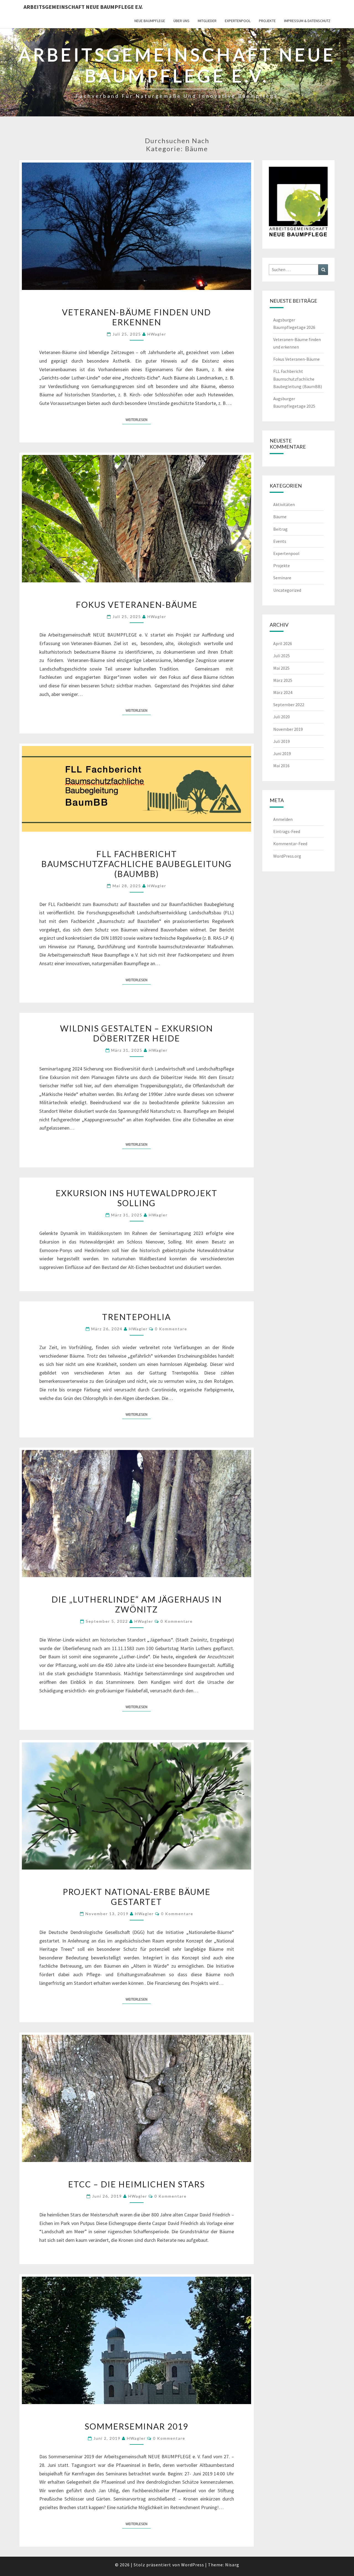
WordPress (193, 2565)
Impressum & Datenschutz (307, 21)
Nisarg (232, 2565)
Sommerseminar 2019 (136, 2426)
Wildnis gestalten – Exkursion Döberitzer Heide (136, 1033)
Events (280, 541)
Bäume (280, 517)
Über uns (181, 21)
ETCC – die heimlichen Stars (136, 2184)
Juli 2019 (282, 741)
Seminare (282, 578)
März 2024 (283, 692)
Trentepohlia (136, 1317)
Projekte (267, 21)
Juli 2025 (282, 656)
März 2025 (283, 680)
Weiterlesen (138, 419)
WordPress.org (287, 856)
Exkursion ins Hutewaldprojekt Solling (136, 1198)
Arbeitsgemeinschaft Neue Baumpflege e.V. (83, 7)
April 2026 (283, 643)
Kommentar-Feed (290, 844)
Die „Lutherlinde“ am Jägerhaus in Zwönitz (137, 1604)
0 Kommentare (171, 1329)
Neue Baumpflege (150, 21)
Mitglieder (207, 21)
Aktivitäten (284, 504)
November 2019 (288, 729)
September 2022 (289, 705)
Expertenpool (238, 21)
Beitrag (280, 529)
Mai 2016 (281, 766)
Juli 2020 (282, 717)
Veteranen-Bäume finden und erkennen (136, 317)
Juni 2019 (282, 753)
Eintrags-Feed (287, 831)
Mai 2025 (281, 668)
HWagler (157, 334)
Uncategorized (287, 590)
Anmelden (283, 819)
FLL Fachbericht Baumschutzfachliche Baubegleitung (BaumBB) (136, 864)
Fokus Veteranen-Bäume (137, 604)
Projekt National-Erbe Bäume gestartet (137, 1897)
